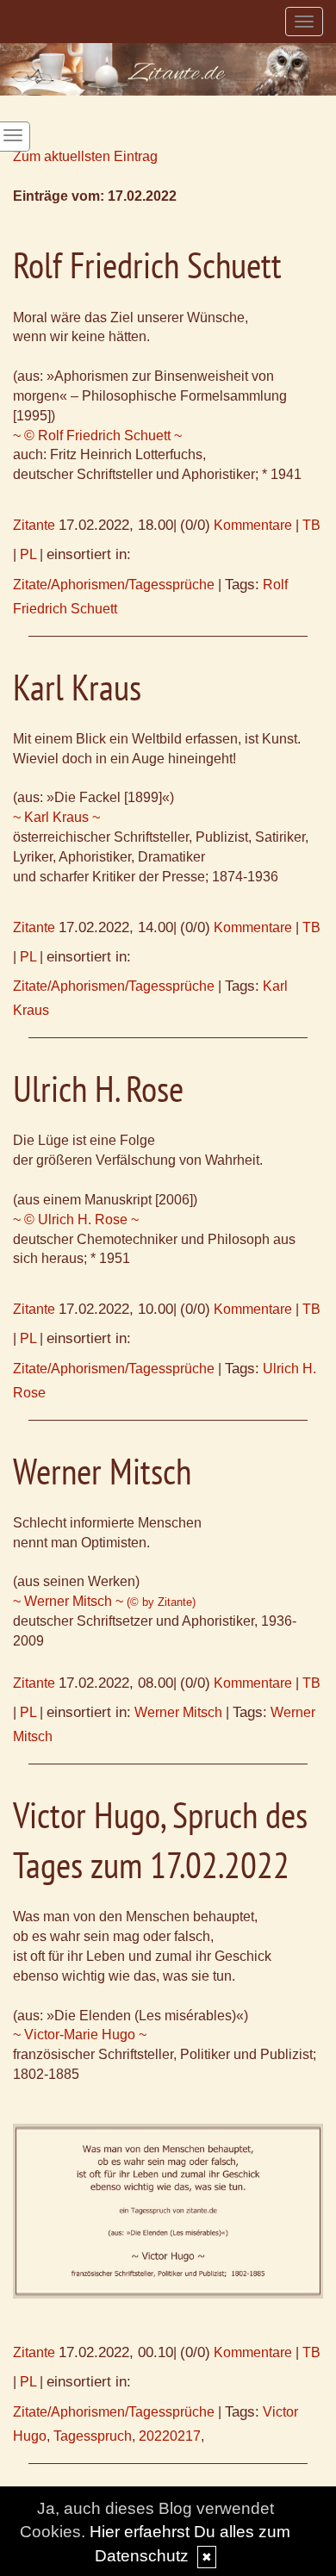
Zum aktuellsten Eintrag (85, 156)
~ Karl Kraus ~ (56, 817)
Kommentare (253, 525)
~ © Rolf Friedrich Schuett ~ (97, 436)
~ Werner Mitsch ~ (104, 1601)
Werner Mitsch (178, 1712)
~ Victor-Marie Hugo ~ (80, 2035)
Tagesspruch (93, 2436)
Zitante (34, 525)
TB (311, 525)
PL (28, 554)
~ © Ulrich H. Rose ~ (76, 1220)
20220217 (170, 2436)
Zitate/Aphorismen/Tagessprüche (114, 585)
